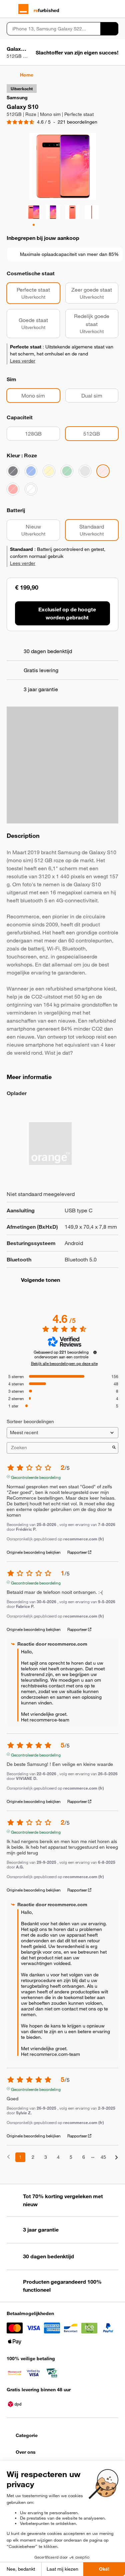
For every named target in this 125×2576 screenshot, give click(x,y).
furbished (46, 10)
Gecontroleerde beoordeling (36, 1477)
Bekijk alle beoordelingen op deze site (64, 1363)
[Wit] (31, 489)
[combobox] (53, 29)
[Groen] (67, 471)
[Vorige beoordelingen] (8, 2157)
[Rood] (13, 489)
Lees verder (23, 361)
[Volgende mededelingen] (116, 2158)
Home (27, 75)
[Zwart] (13, 471)
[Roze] (103, 471)
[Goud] (49, 471)
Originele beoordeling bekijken (34, 1552)
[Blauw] (31, 471)
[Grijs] (85, 471)
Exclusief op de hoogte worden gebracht (67, 613)
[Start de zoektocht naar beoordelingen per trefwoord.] (114, 1448)
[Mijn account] (103, 9)
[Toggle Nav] (10, 9)
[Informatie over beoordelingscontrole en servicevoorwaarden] (95, 1352)
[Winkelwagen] (115, 9)
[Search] (109, 29)
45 (103, 2157)
